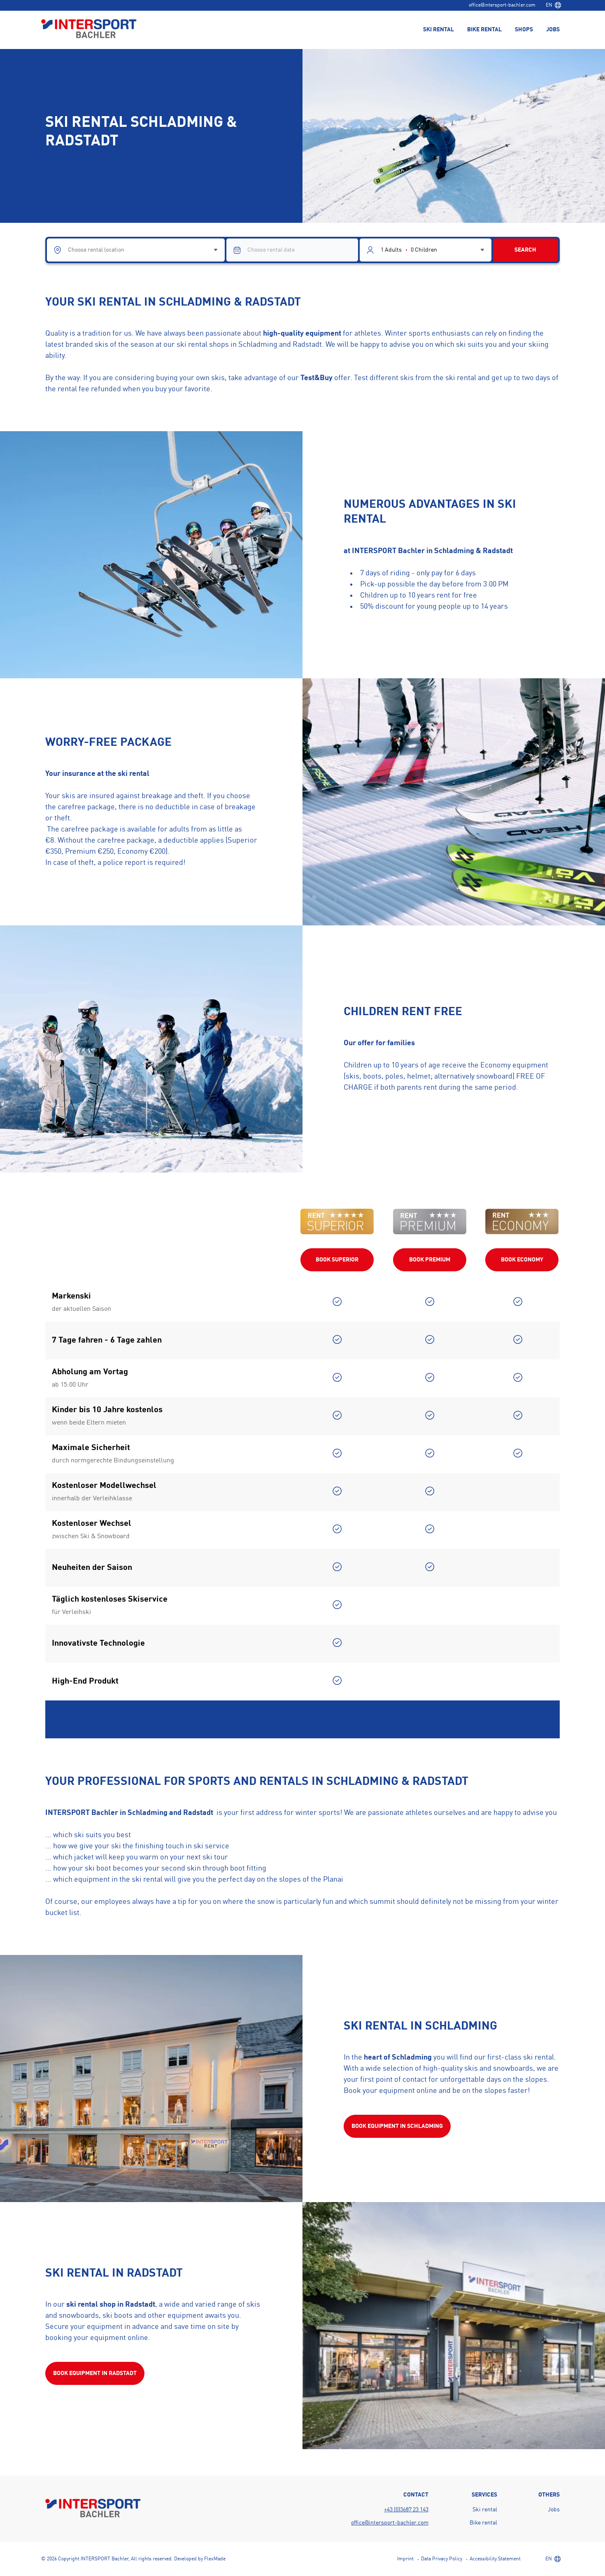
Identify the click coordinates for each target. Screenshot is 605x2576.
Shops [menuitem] (524, 30)
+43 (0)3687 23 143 (406, 2510)
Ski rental (485, 2510)
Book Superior (337, 1260)
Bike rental (483, 2523)
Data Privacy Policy (442, 2559)
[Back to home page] (89, 29)
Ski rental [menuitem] (439, 30)
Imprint (405, 2559)
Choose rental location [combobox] (96, 250)
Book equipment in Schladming (397, 2126)
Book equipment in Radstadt (95, 2373)
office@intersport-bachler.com (502, 5)
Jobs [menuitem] (553, 30)
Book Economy (522, 1260)
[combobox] (553, 5)
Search (525, 250)
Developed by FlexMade (200, 2559)
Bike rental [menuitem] (484, 30)
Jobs (554, 2510)
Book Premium (430, 1260)
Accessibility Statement (495, 2559)
